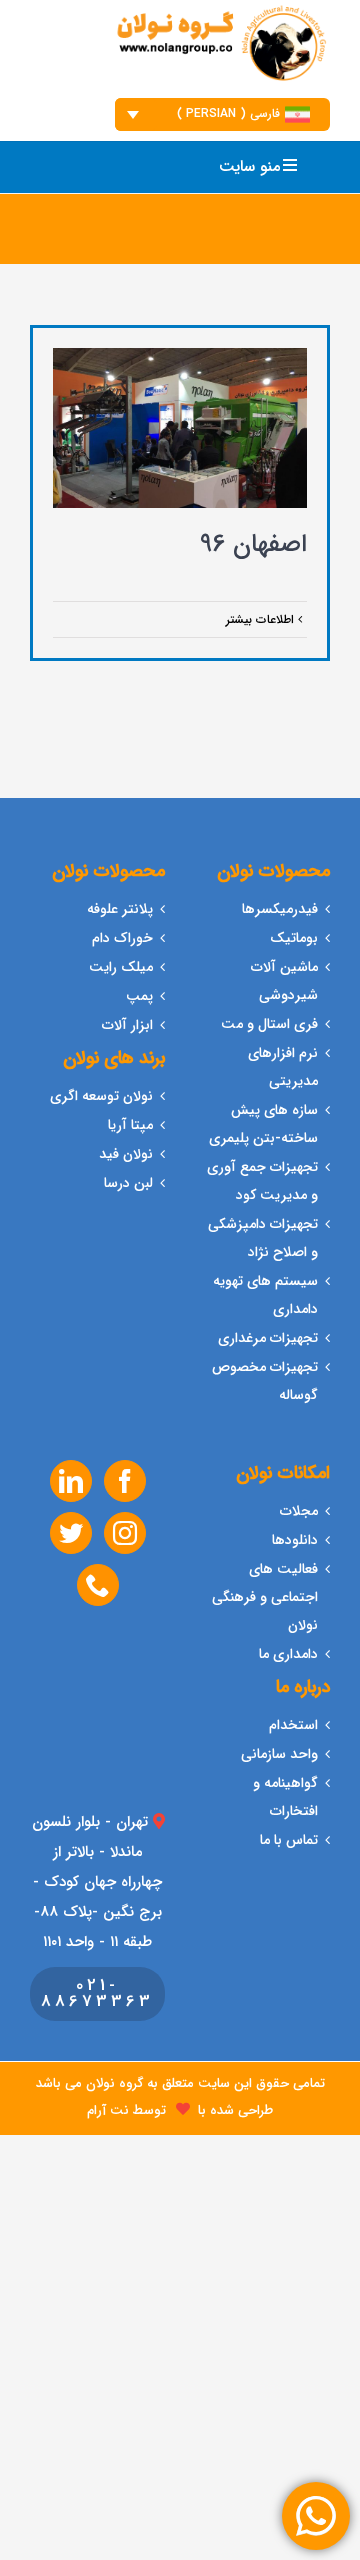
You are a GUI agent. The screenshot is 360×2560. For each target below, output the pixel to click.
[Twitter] (71, 1533)
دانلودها (295, 1540)
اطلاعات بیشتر (262, 619)
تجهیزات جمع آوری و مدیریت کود (262, 1181)
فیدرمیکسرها (280, 909)
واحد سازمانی (279, 1754)
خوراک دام (122, 938)
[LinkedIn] (71, 1481)
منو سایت (249, 166)
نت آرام (108, 2110)
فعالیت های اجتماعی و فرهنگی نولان (265, 1597)
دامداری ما (288, 1654)
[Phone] (98, 1585)
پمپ (139, 996)
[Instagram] (125, 1533)
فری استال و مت (269, 1024)
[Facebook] (125, 1481)
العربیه (298, 221)
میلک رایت (121, 967)
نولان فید (126, 1154)
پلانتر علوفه (120, 909)
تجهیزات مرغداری (268, 1338)
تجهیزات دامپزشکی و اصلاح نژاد (263, 1238)
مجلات (299, 1511)
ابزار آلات (127, 1025)
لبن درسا (128, 1183)
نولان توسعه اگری (101, 1096)
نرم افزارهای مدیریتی (283, 1067)
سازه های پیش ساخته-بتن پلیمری (263, 1124)
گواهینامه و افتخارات (285, 1797)
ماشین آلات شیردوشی (284, 981)
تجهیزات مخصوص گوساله (265, 1381)
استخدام (293, 1725)
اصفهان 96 (253, 544)
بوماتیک (294, 938)
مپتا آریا (130, 1125)
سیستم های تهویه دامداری (265, 1295)
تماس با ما (289, 1840)
